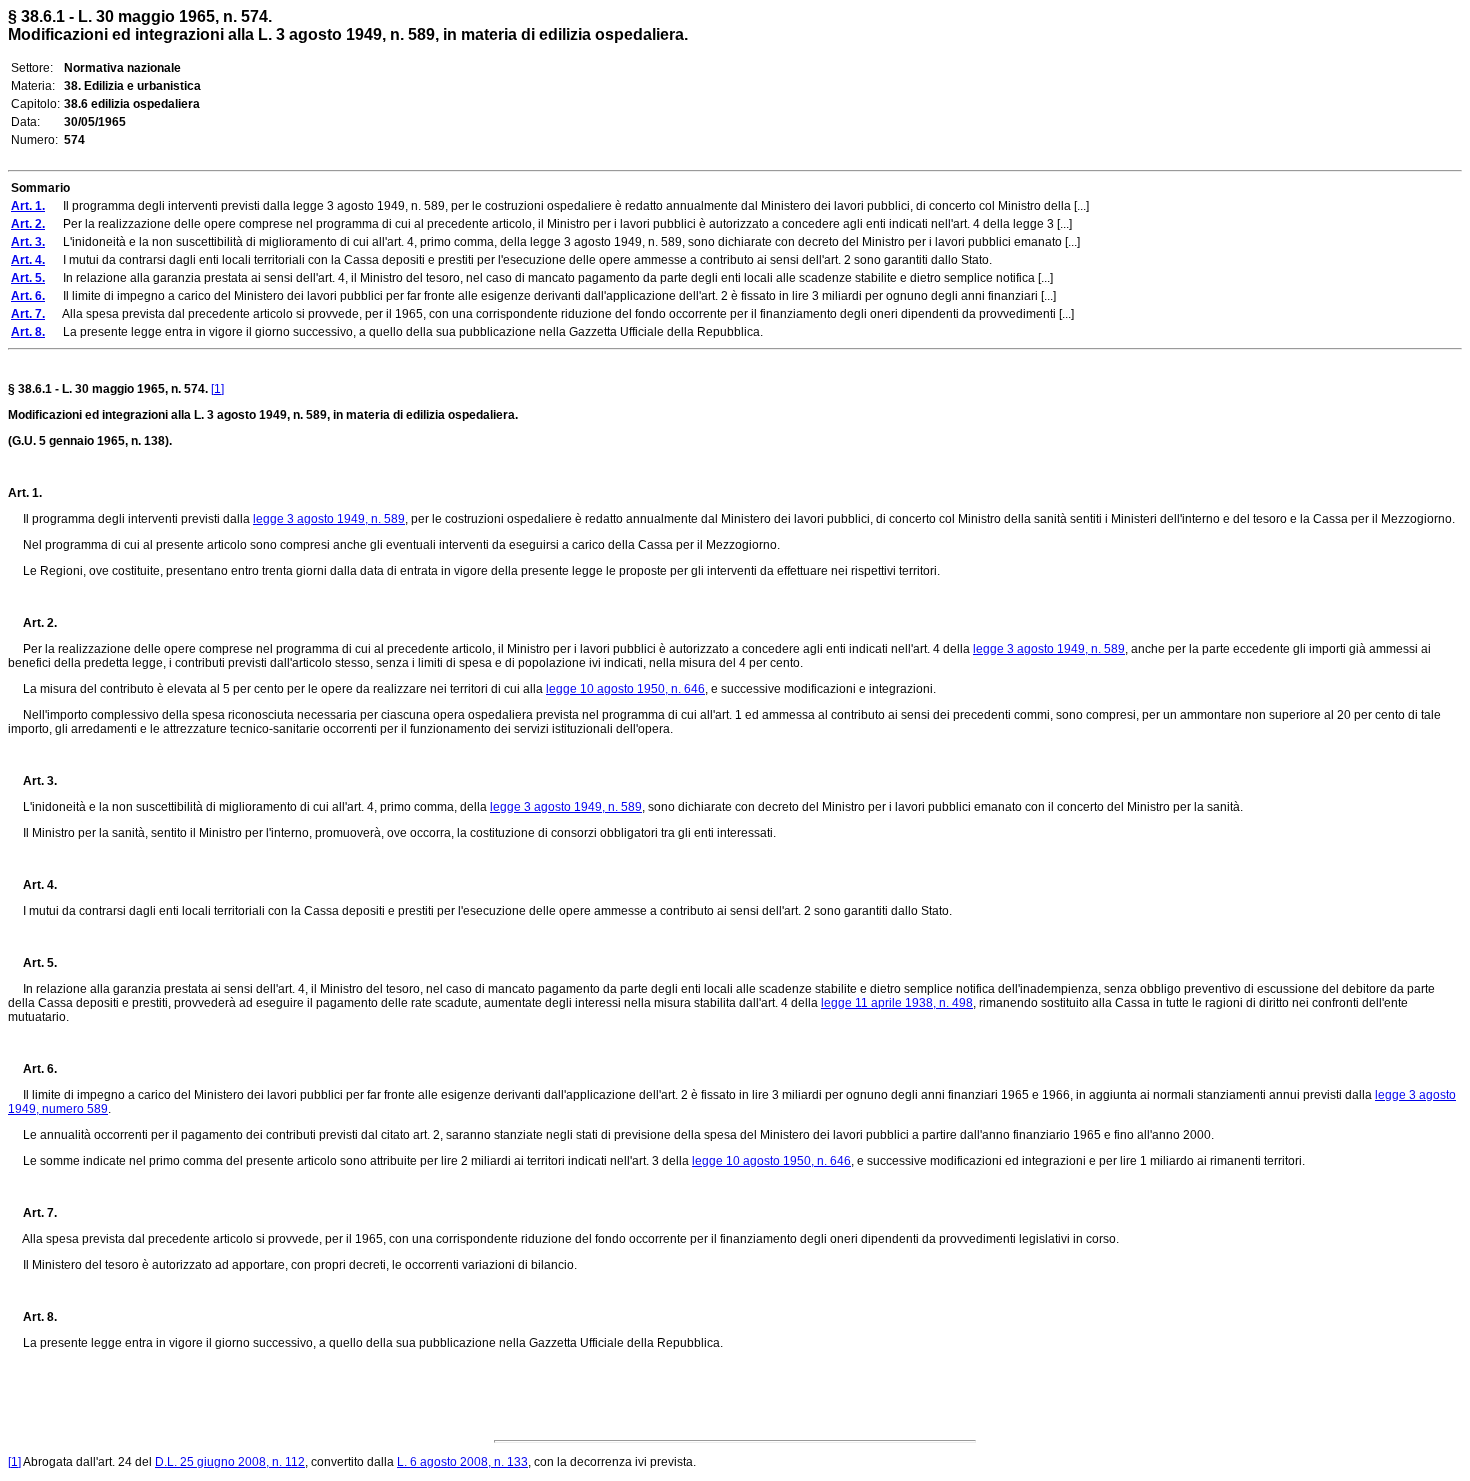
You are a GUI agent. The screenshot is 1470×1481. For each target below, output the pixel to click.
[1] (217, 389)
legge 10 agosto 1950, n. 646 (625, 689)
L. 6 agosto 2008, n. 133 (462, 1462)
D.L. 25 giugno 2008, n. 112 (230, 1462)
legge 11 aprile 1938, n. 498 (897, 1003)
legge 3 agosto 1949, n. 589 (329, 519)
